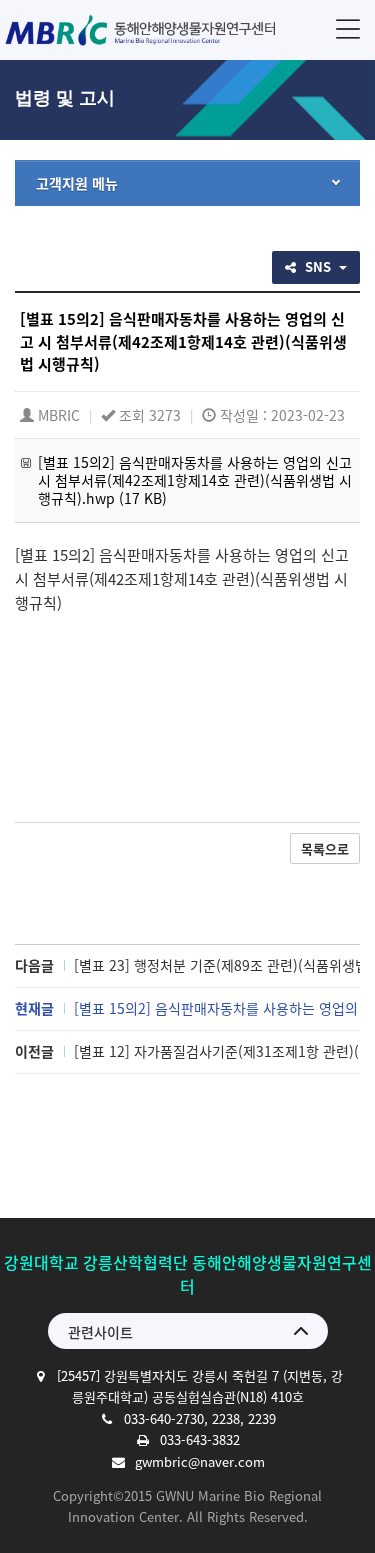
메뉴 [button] (348, 28)
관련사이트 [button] (100, 1332)
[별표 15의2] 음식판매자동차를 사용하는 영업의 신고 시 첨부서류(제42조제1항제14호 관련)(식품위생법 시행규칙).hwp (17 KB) (195, 480)
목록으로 (325, 848)
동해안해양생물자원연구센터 (142, 30)
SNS (320, 266)
